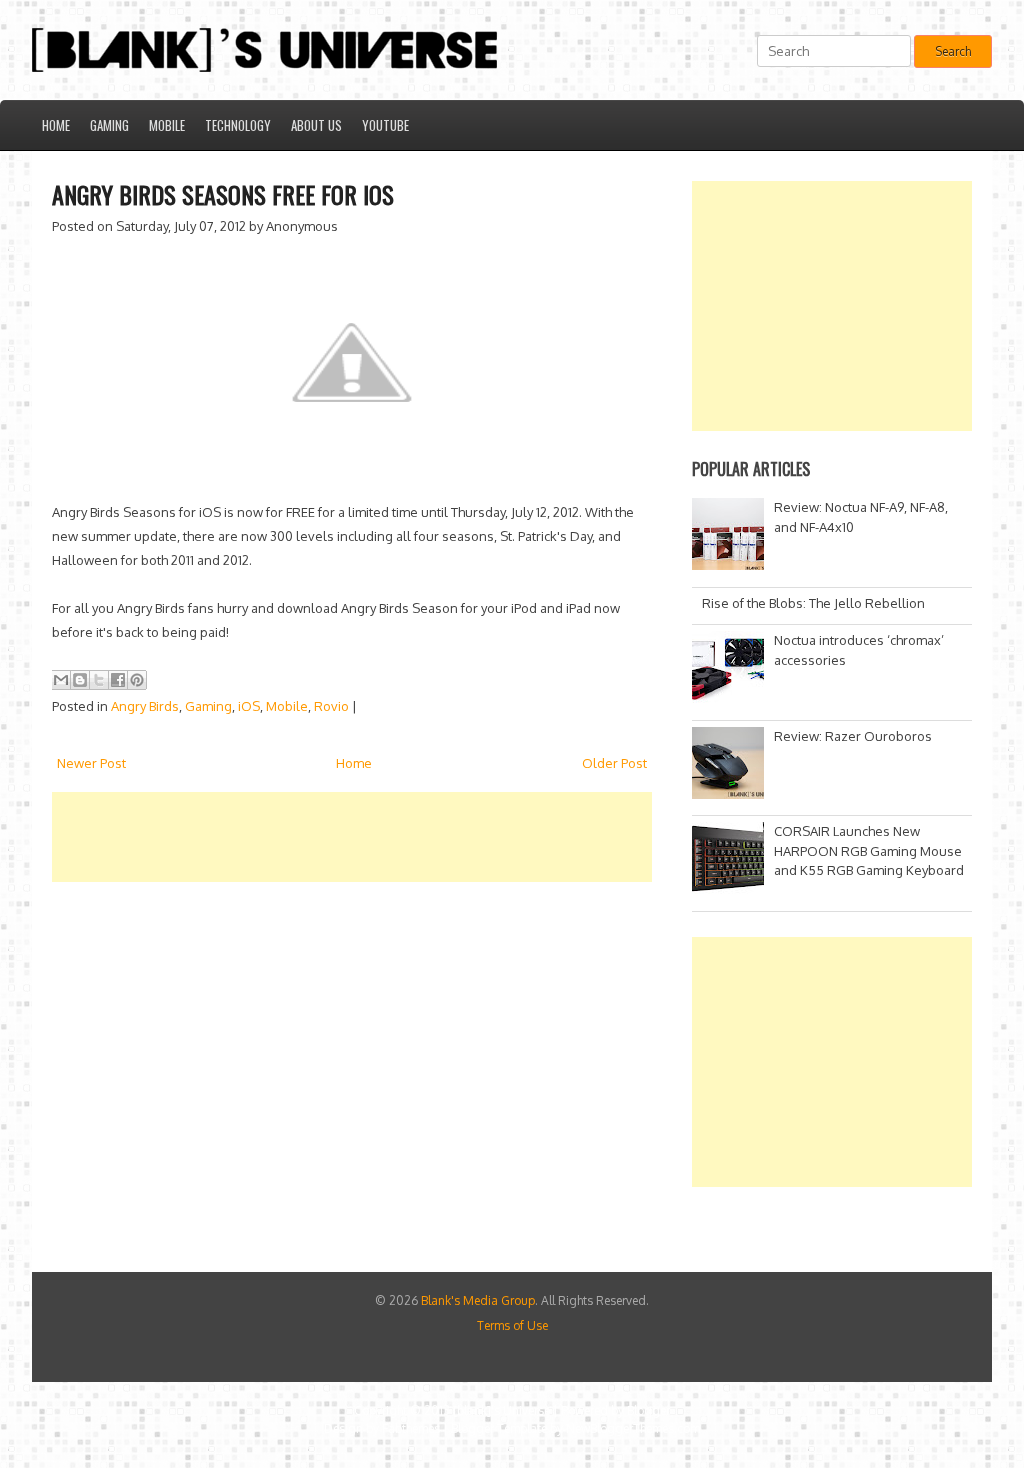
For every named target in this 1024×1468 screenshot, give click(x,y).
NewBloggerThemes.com (633, 1428)
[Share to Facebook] (118, 680)
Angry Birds (145, 706)
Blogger (648, 1410)
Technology (238, 125)
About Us (316, 125)
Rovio (331, 706)
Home (56, 125)
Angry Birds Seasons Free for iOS (223, 194)
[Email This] (61, 680)
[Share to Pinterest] (137, 680)
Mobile (167, 125)
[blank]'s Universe (501, 1410)
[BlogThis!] (80, 680)
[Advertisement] (416, 837)
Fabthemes (411, 1428)
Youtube (385, 125)
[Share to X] (99, 680)
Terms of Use (512, 1325)
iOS (249, 706)
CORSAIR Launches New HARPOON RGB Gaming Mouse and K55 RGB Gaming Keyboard (869, 850)
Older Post (614, 763)
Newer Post (91, 763)
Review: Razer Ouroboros (853, 736)
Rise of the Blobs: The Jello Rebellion (813, 603)
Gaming (109, 125)
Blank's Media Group (478, 1300)
